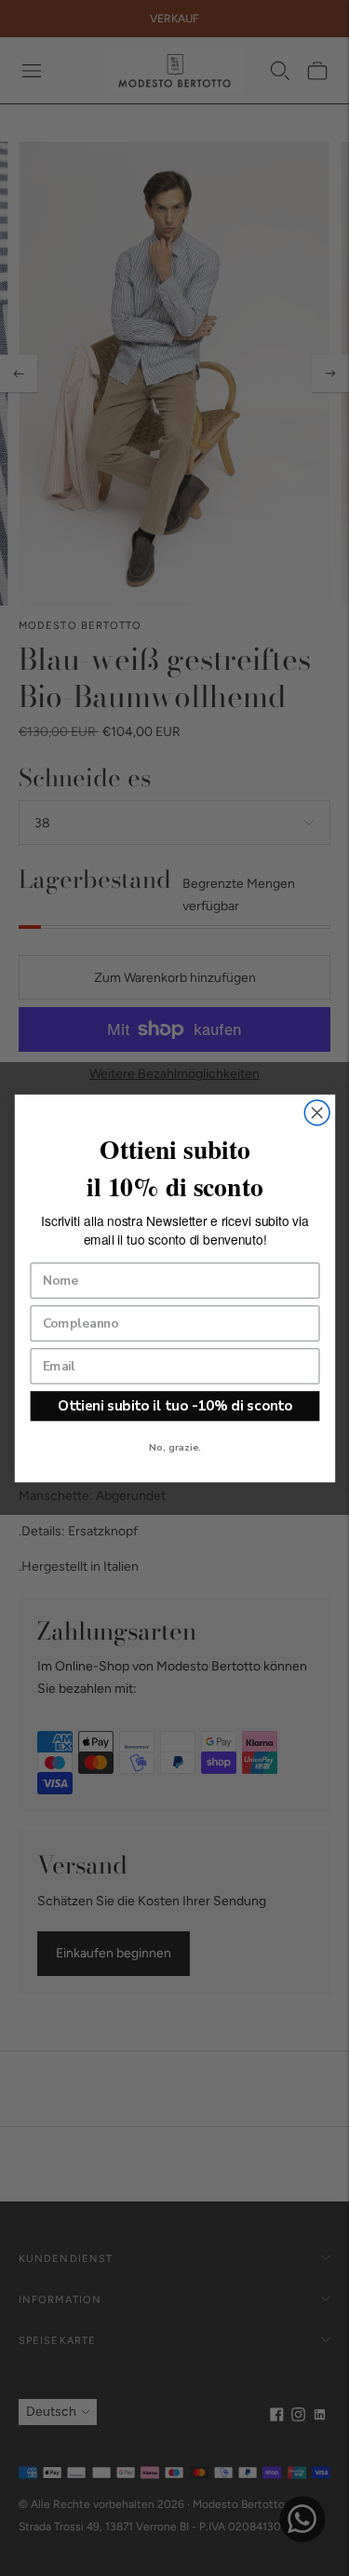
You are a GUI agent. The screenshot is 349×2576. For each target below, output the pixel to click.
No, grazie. (175, 1447)
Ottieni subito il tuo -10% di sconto (174, 1405)
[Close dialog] (317, 1112)
